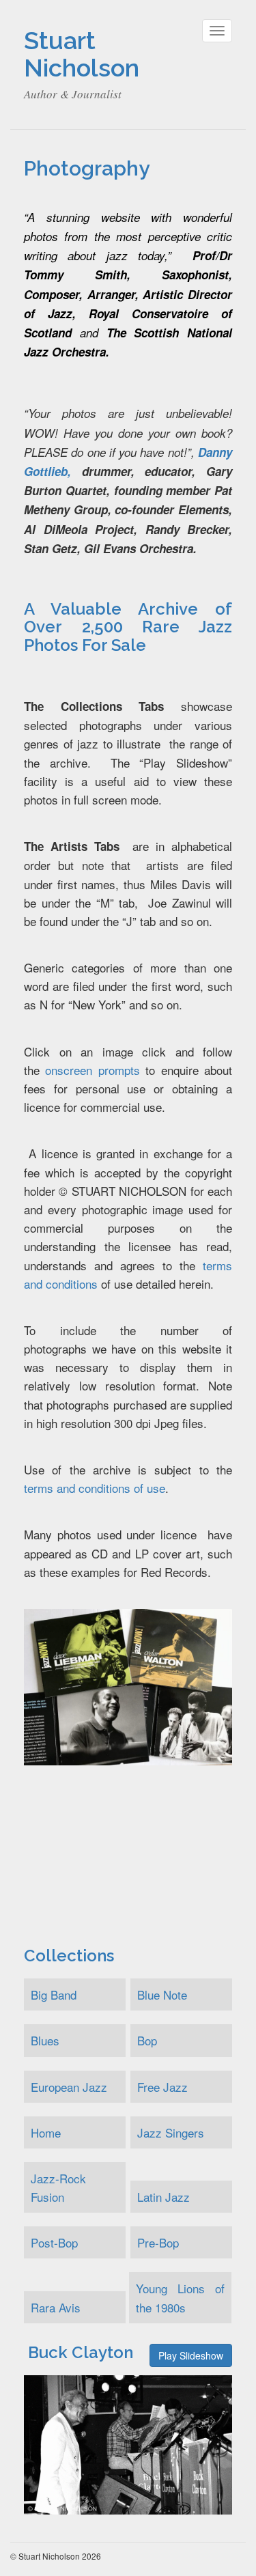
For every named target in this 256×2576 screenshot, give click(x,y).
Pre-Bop (158, 2242)
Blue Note (162, 1994)
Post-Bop (54, 2242)
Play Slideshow (191, 2355)
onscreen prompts (92, 1070)
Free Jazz (162, 2087)
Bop (147, 2040)
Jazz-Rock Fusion (58, 2187)
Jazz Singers (171, 2132)
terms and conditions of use (95, 1488)
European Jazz (69, 2087)
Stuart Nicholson (82, 54)
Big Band (54, 1994)
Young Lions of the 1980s (180, 2297)
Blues (45, 2040)
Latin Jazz (163, 2197)
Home (46, 2132)
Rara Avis (56, 2307)
